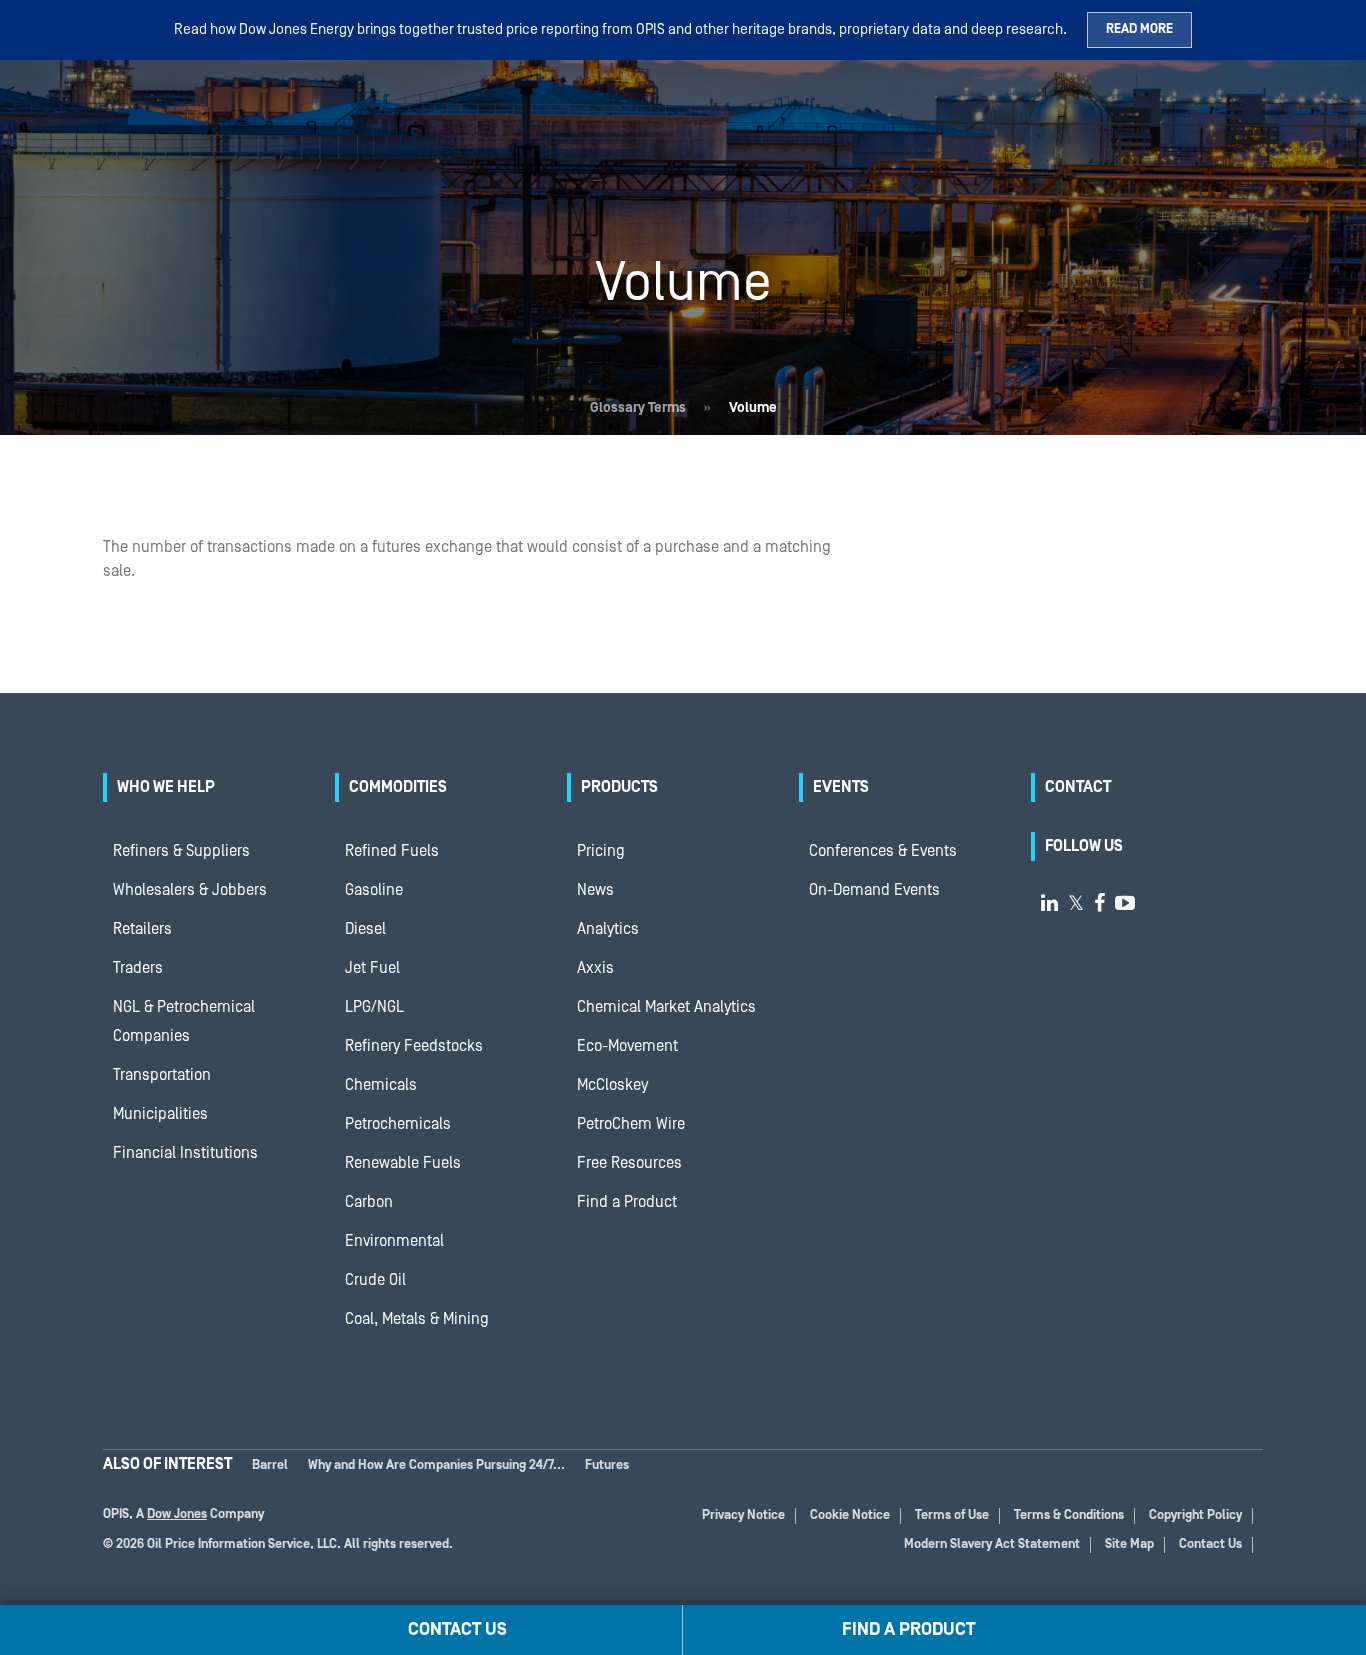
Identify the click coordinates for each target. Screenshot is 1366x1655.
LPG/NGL (374, 1007)
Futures (607, 1465)
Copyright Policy (1195, 1515)
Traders (138, 968)
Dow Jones (177, 1514)
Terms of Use (952, 1515)
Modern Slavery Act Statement (992, 1544)
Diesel (365, 929)
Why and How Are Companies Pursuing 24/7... (436, 1465)
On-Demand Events (874, 890)
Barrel (270, 1465)
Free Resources (629, 1163)
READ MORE (1139, 29)
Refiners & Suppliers (181, 851)
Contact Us (1210, 1544)
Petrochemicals (398, 1124)
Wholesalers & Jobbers (190, 890)
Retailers (142, 929)
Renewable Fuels (403, 1163)
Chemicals (381, 1085)
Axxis (595, 968)
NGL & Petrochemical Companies (184, 1021)
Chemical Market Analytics (666, 1007)
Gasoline (374, 890)
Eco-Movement (627, 1046)
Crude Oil (375, 1280)
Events (841, 787)
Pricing (601, 851)
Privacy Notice (743, 1515)
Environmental (394, 1241)
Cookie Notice (850, 1515)
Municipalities (160, 1114)
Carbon (369, 1202)
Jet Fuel (372, 968)
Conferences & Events (883, 851)
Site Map (1129, 1544)
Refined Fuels (392, 851)
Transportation (162, 1075)
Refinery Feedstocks (414, 1046)
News (595, 890)
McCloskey (612, 1085)
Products (619, 787)
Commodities (398, 787)
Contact (1078, 787)
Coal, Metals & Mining (417, 1319)
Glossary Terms (638, 408)
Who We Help (166, 787)
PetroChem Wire (631, 1124)
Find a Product (627, 1202)
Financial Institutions (185, 1153)
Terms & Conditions (1069, 1515)
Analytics (608, 929)
